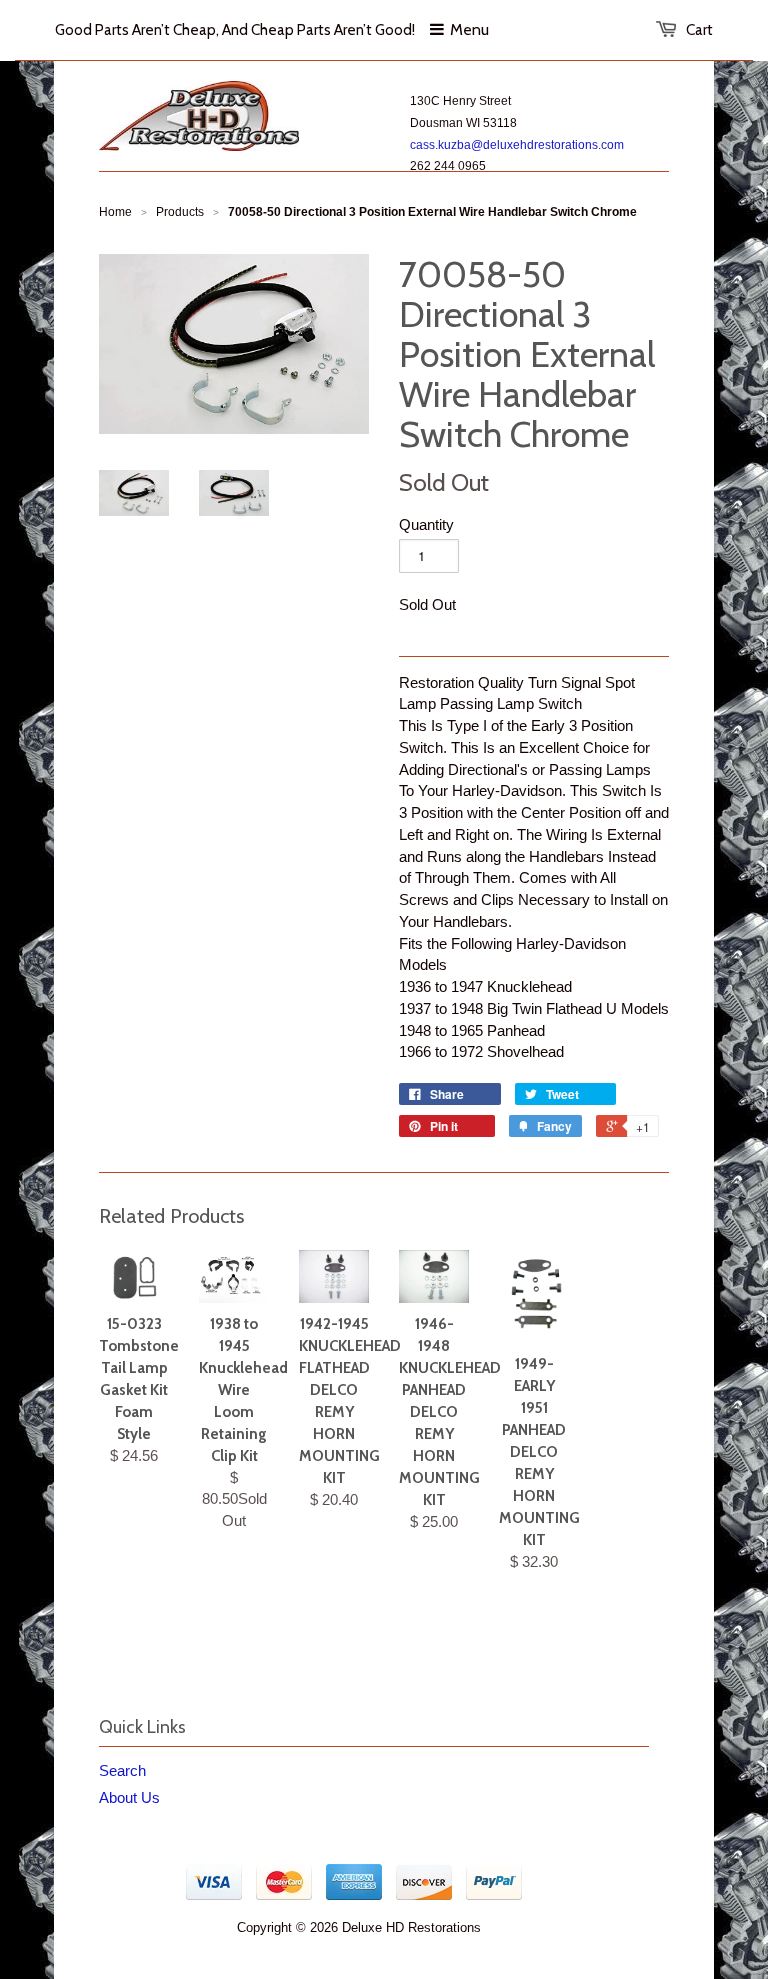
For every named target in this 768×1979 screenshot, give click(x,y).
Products (180, 212)
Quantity (426, 524)
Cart (699, 30)
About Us (129, 1797)
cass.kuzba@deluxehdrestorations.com (517, 145)
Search (122, 1770)
